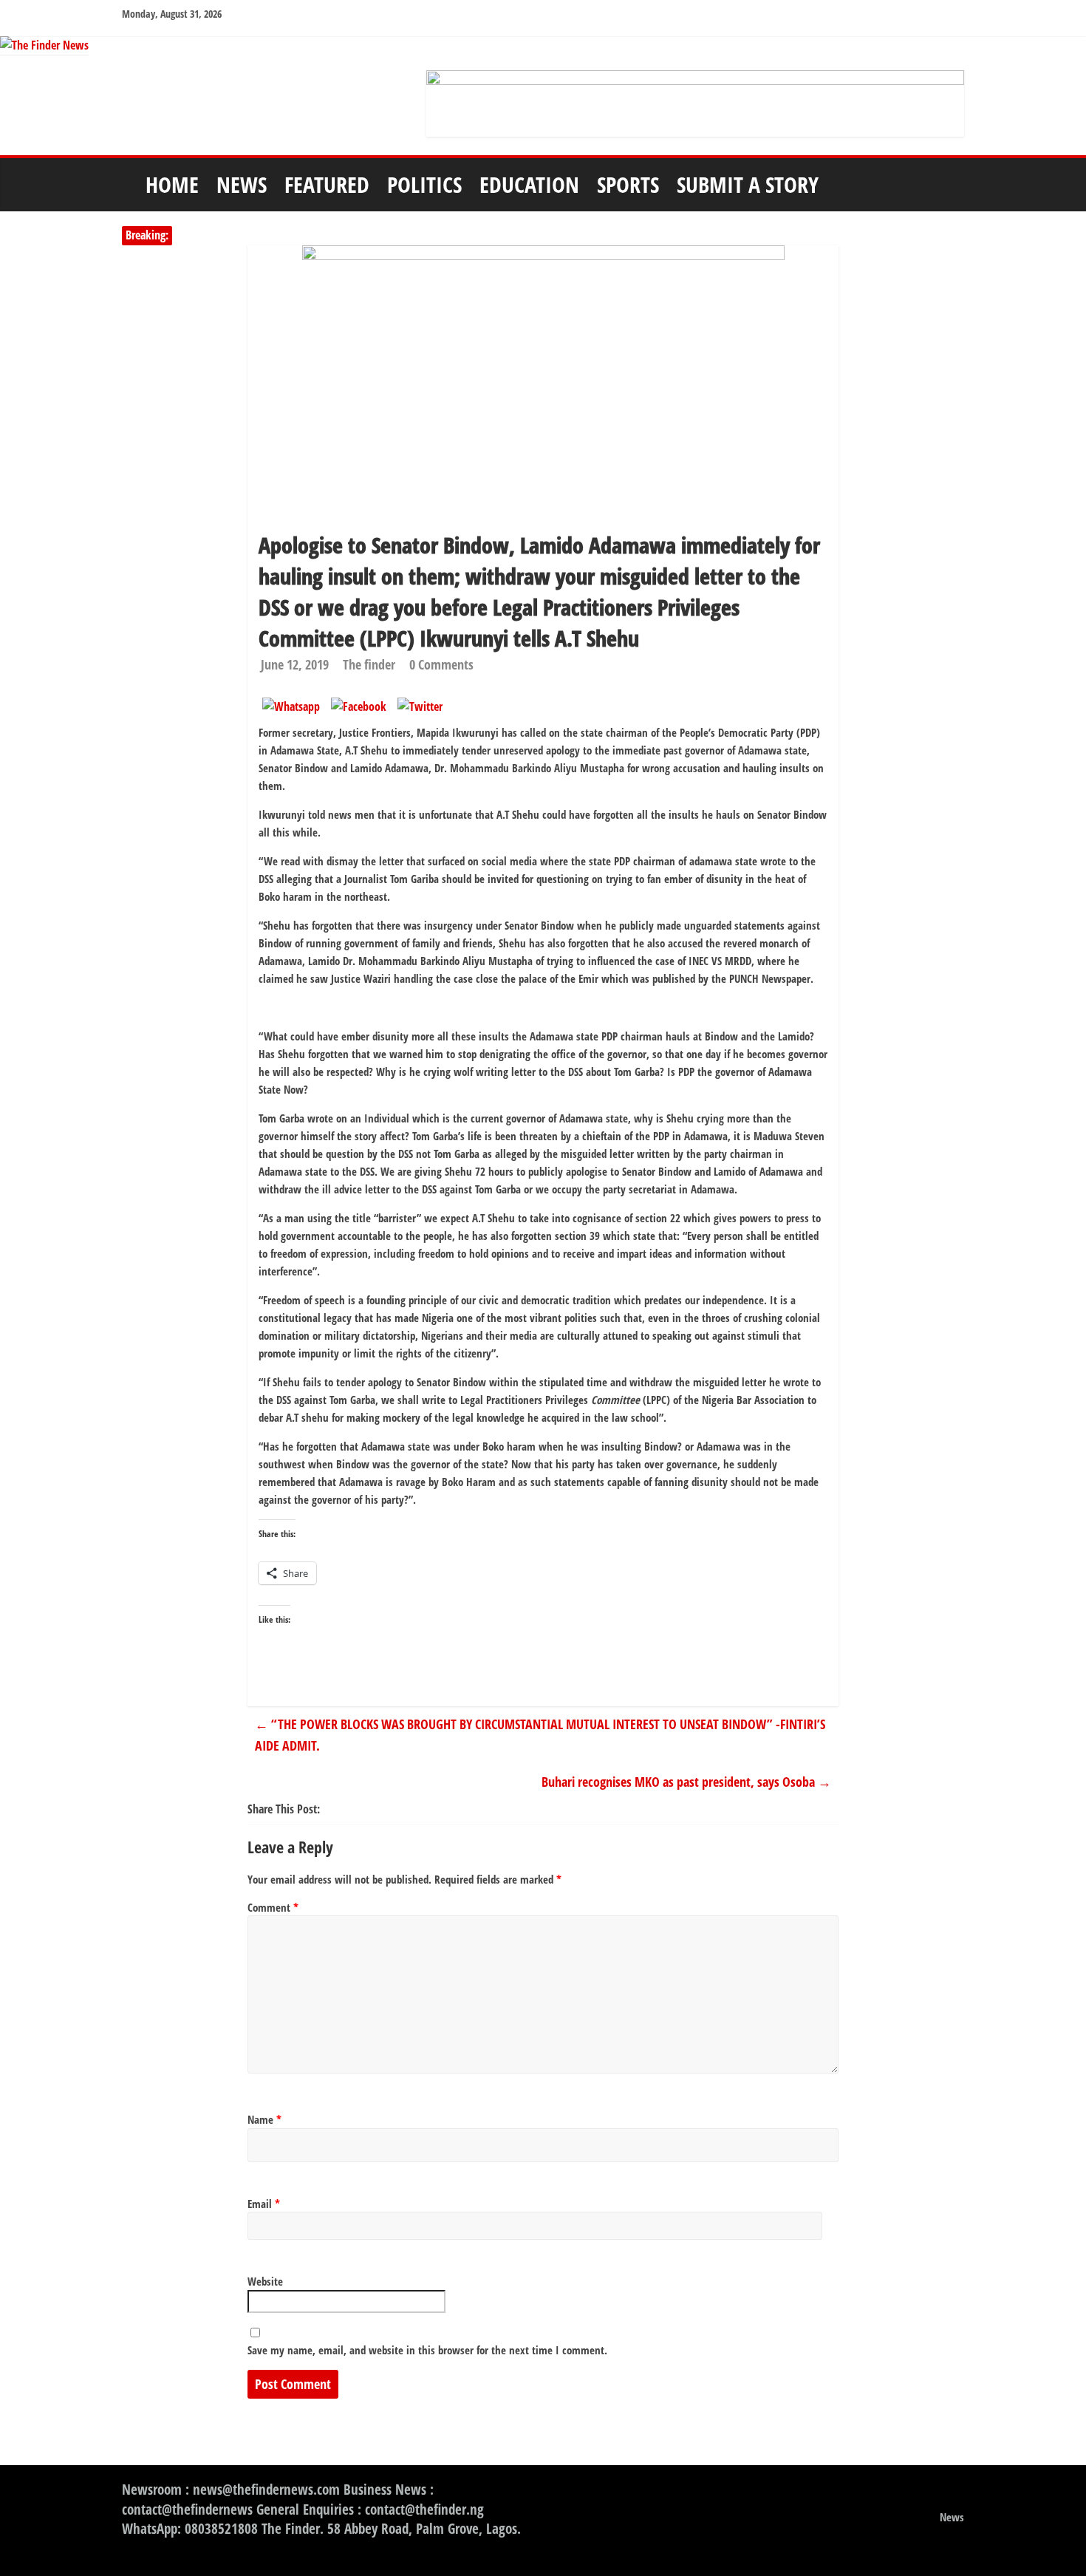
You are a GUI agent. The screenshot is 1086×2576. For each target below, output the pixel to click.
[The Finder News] (543, 46)
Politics (424, 184)
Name (264, 2119)
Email (264, 2204)
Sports (628, 184)
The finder (369, 664)
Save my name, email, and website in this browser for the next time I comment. (427, 2350)
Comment (273, 1907)
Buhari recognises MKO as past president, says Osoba (686, 1782)
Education (529, 184)
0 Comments (441, 664)
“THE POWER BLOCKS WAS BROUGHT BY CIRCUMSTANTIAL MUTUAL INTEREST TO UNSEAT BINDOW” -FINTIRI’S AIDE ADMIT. (540, 1735)
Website (265, 2281)
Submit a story (748, 184)
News (242, 184)
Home (172, 184)
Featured (327, 184)
